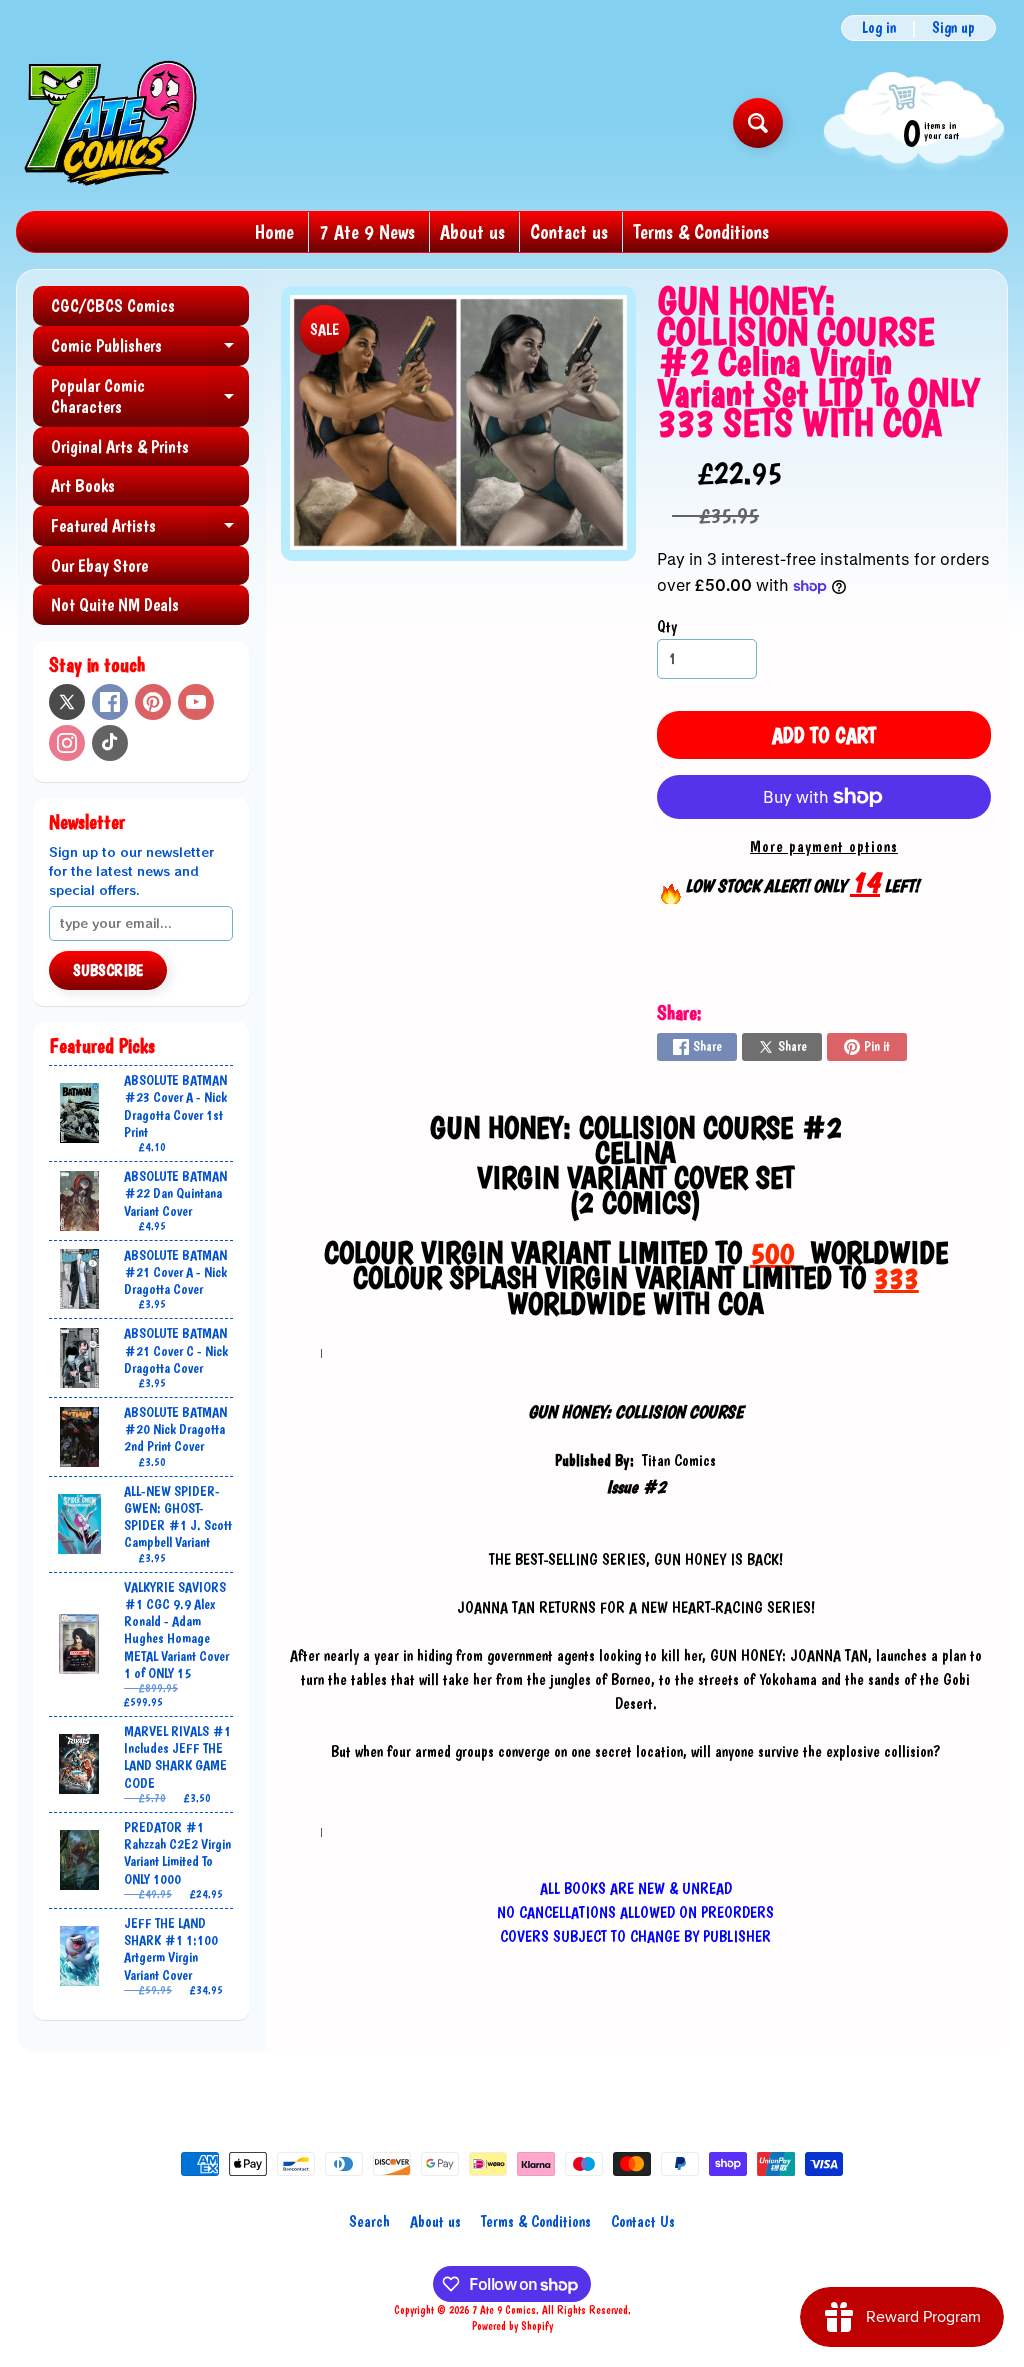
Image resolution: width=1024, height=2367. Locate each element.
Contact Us (643, 2221)
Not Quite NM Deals (115, 604)
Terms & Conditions (701, 232)
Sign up (953, 28)
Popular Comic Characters (150, 397)
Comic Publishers (150, 350)
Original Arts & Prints (120, 446)
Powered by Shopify (512, 2326)
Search (369, 2221)
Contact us (569, 232)
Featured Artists (150, 530)
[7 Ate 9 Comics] (108, 122)
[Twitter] (67, 702)
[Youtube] (196, 702)
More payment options (824, 846)
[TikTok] (110, 743)
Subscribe (108, 970)
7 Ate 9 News (367, 232)
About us (472, 232)
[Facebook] (110, 702)
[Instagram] (67, 743)
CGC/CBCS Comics (113, 305)
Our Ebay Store (99, 565)
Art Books (83, 485)
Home (274, 232)
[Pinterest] (153, 702)
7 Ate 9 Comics (504, 2310)
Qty (667, 626)
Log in (879, 28)
